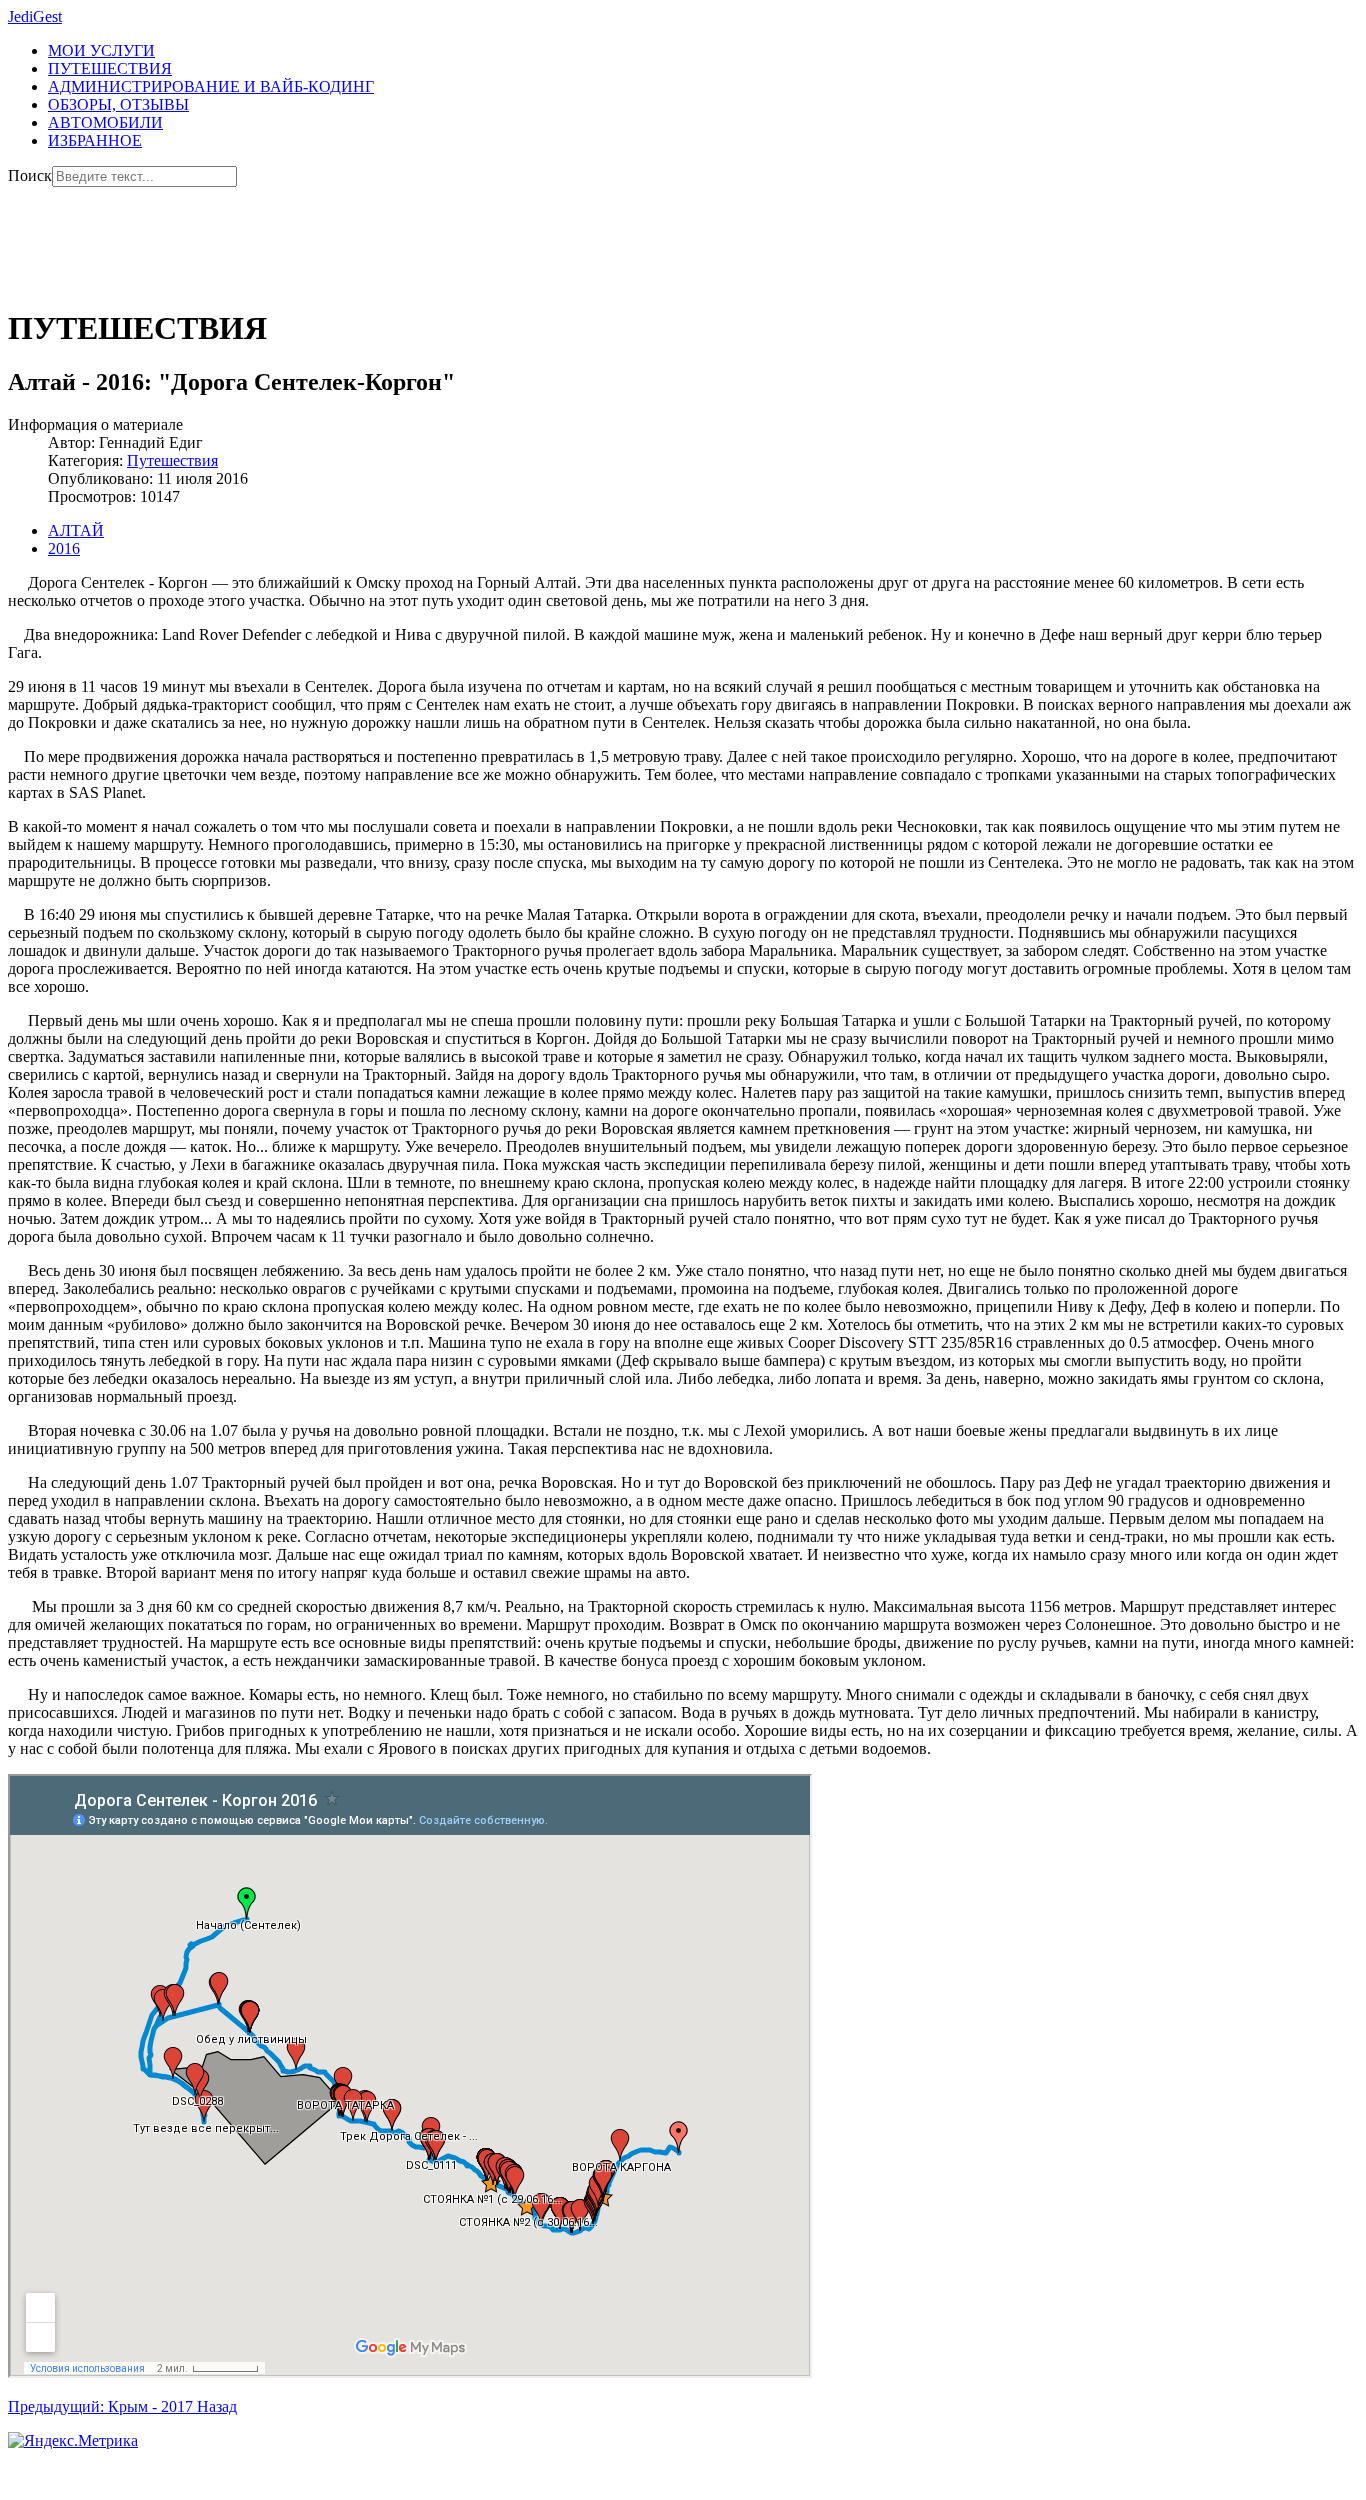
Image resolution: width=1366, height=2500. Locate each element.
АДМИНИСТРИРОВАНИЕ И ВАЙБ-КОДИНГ (211, 86)
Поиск (30, 175)
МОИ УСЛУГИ (101, 50)
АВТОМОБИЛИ (105, 122)
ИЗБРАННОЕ (95, 140)
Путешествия (172, 460)
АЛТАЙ (76, 530)
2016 (64, 548)
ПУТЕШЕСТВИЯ (110, 68)
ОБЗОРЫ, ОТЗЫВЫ (118, 104)
